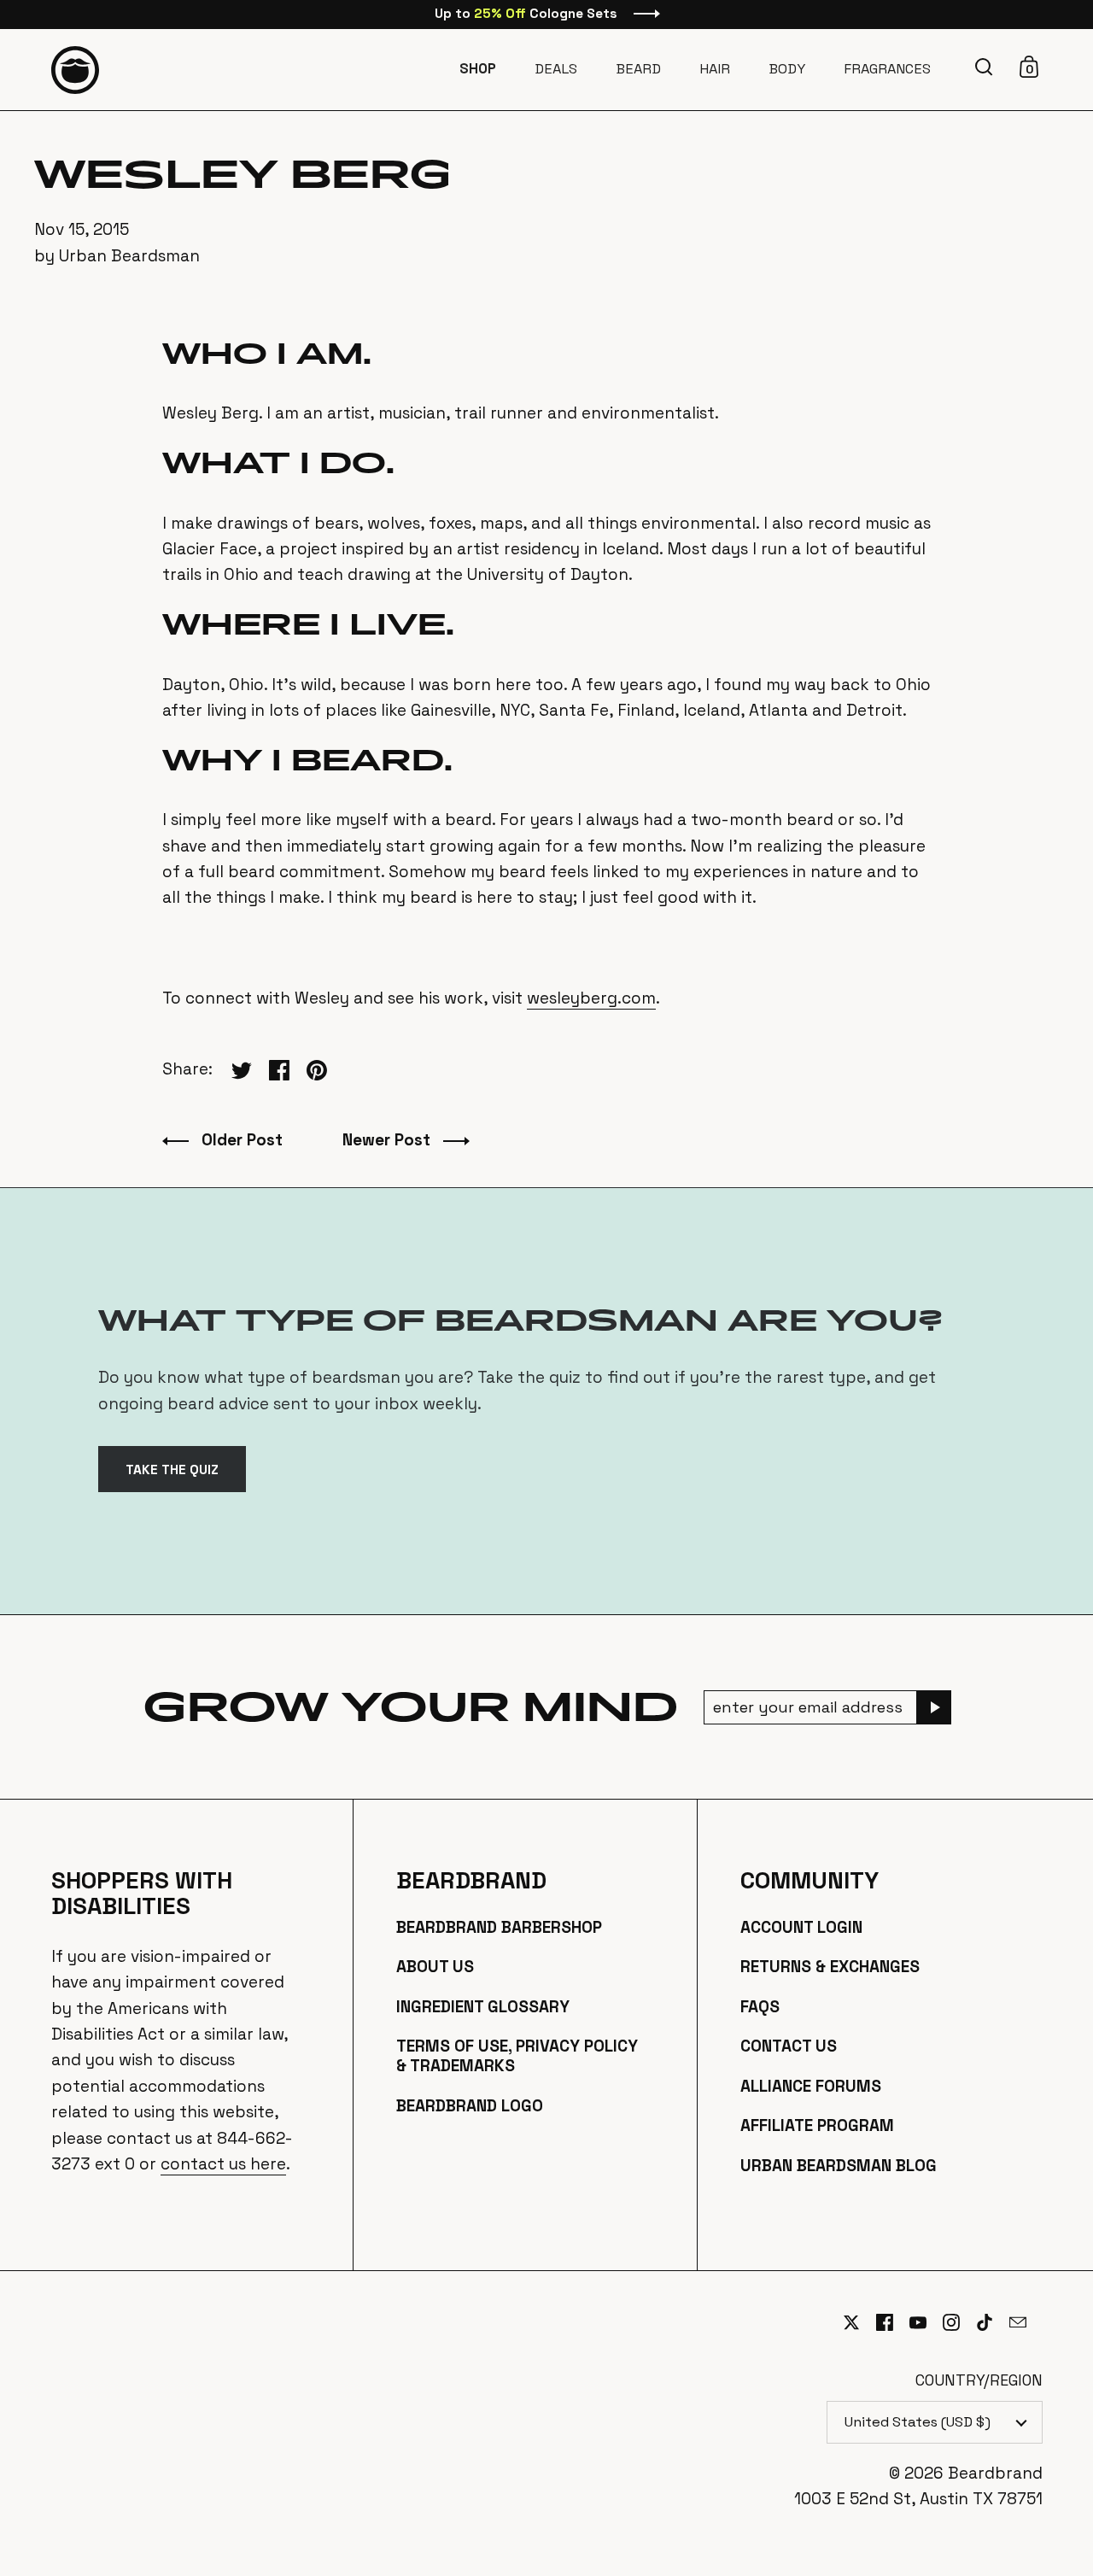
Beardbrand (471, 1881)
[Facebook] (893, 2322)
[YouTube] (926, 2322)
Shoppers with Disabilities (142, 1894)
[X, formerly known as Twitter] (859, 2322)
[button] (986, 67)
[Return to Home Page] (75, 70)
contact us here (223, 2164)
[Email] (1026, 2333)
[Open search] (986, 67)
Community (810, 1881)
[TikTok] (993, 2322)
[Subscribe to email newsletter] (934, 1707)
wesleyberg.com (591, 998)
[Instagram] (959, 2322)
